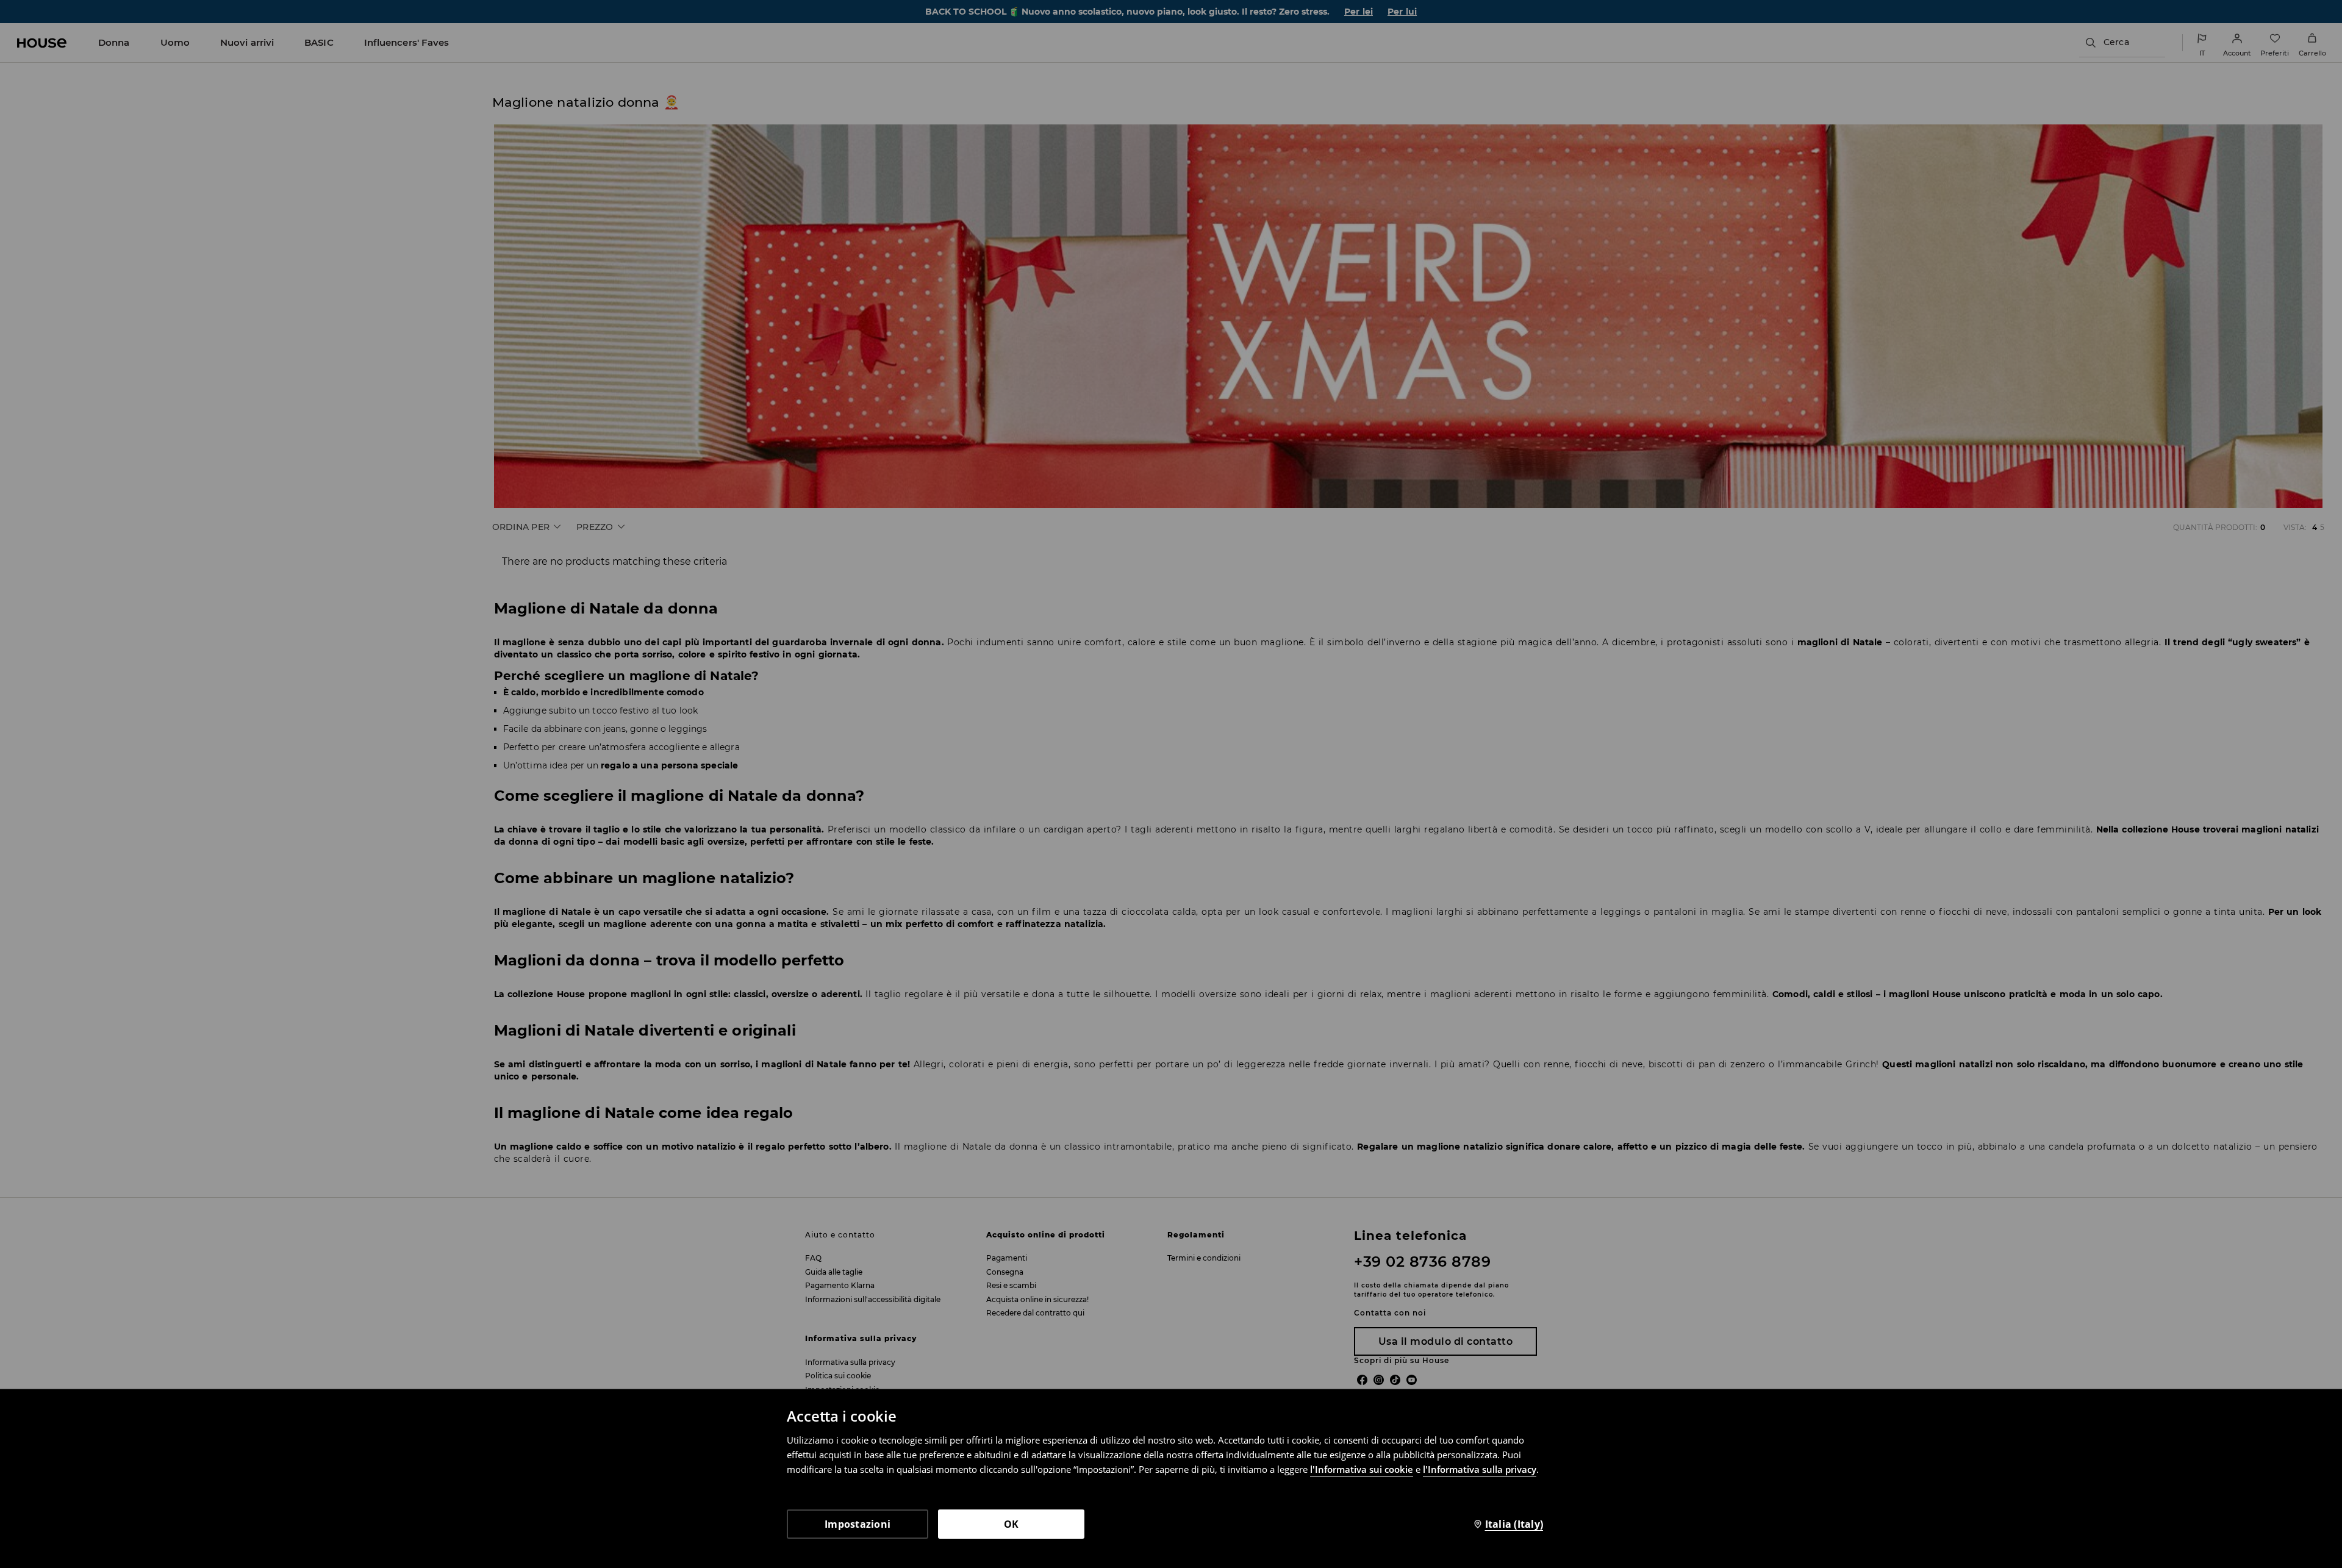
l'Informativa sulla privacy (1480, 1469)
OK (1012, 1524)
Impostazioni (858, 1524)
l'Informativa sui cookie (1362, 1469)
